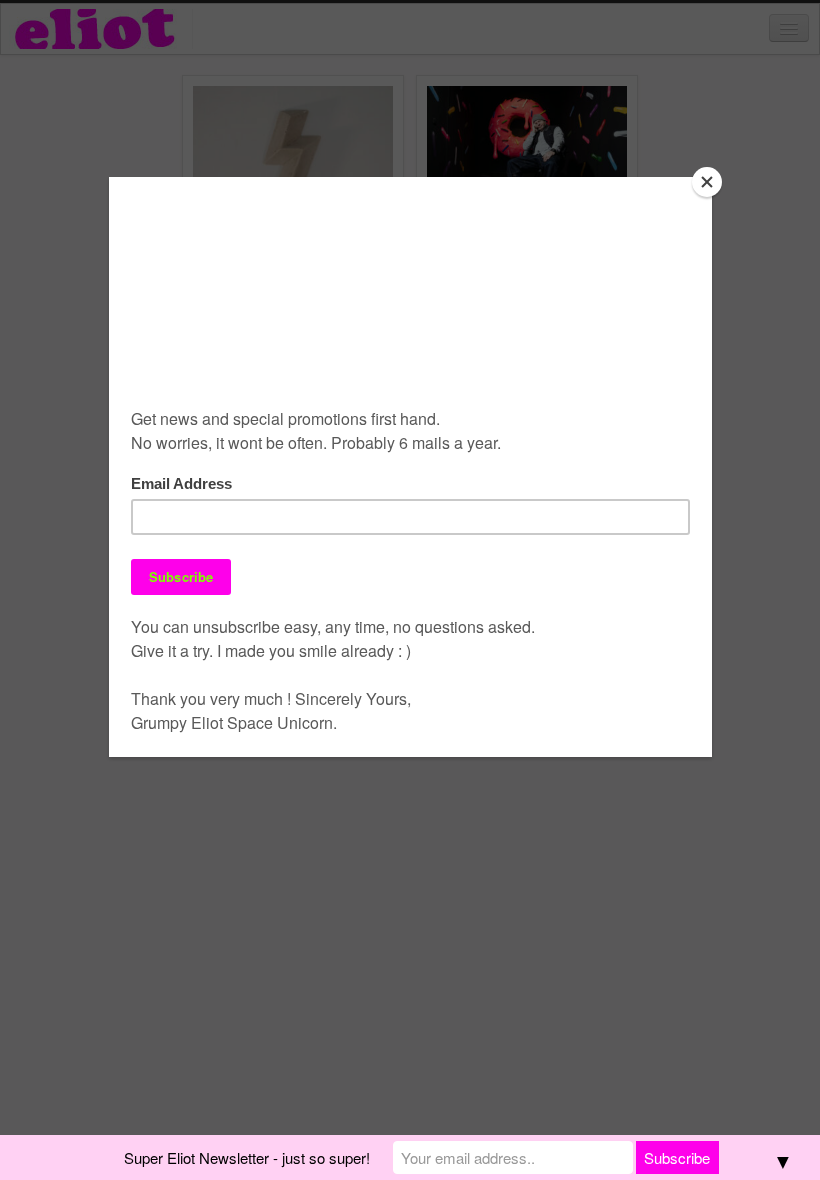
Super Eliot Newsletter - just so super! (247, 1157)
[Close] (707, 182)
